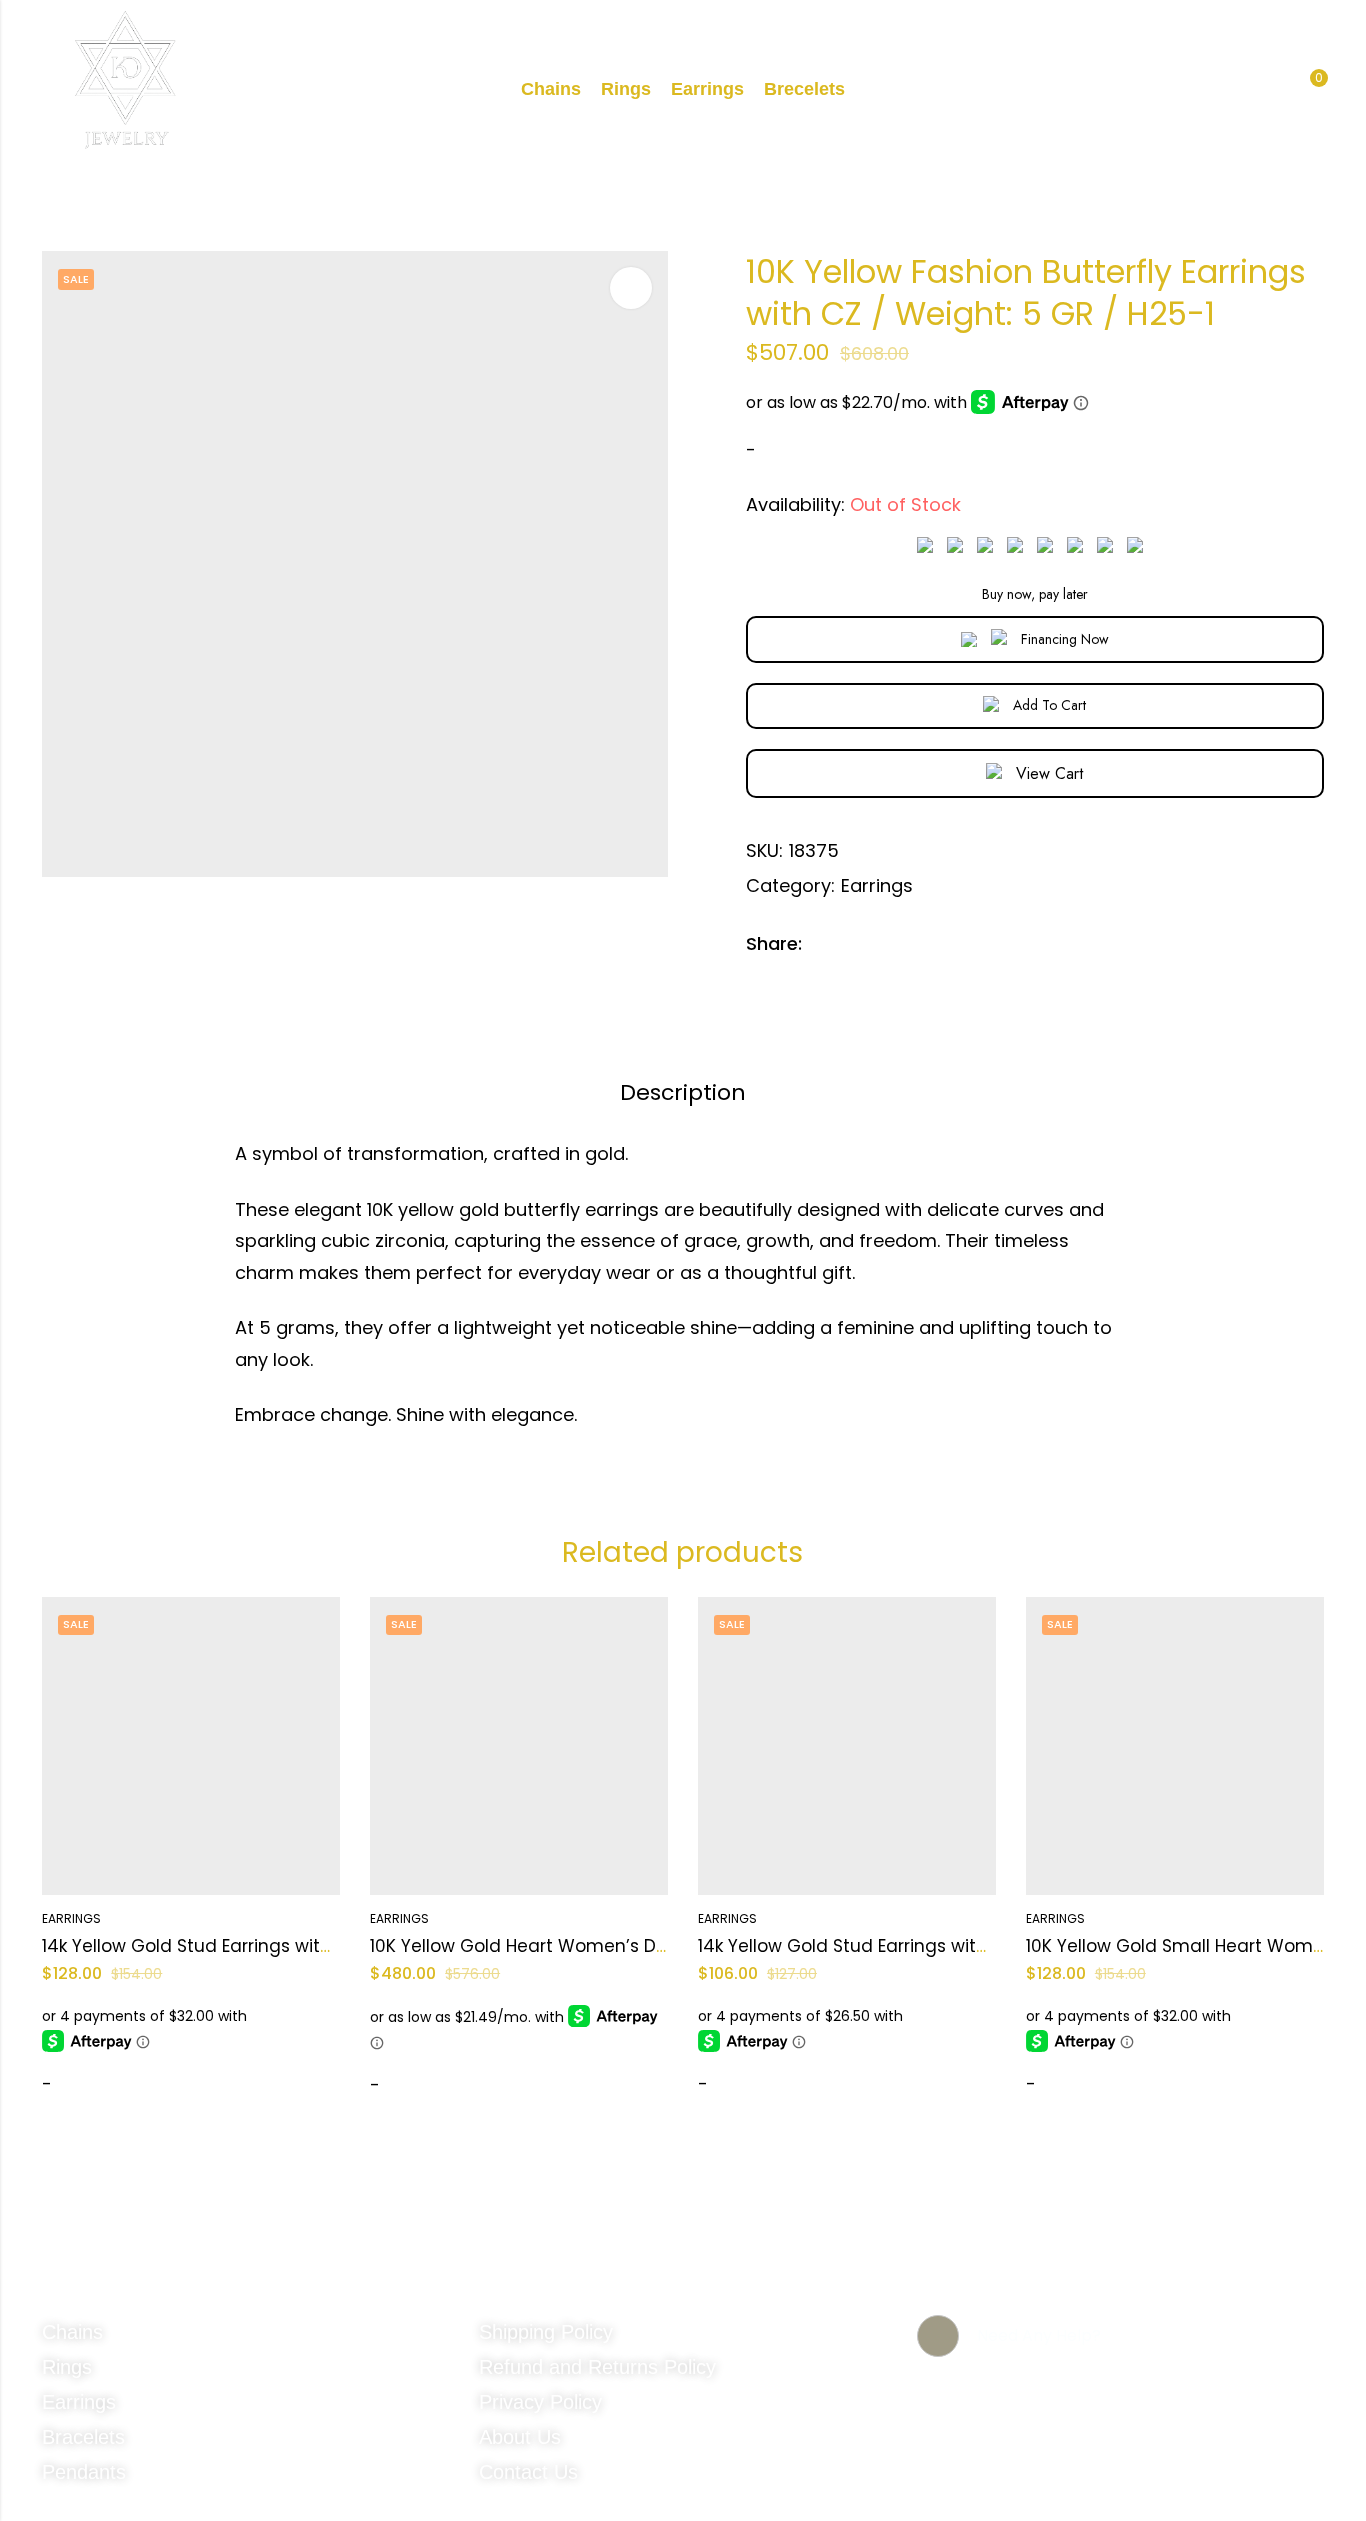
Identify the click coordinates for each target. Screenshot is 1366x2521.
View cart (1049, 773)
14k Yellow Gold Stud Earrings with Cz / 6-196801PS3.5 (268, 1946)
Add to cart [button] (106, 2088)
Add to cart (1049, 705)
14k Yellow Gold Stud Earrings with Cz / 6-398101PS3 (917, 1946)
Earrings (877, 885)
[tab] (683, 1094)
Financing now (1065, 639)
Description (683, 1092)
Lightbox (631, 288)
